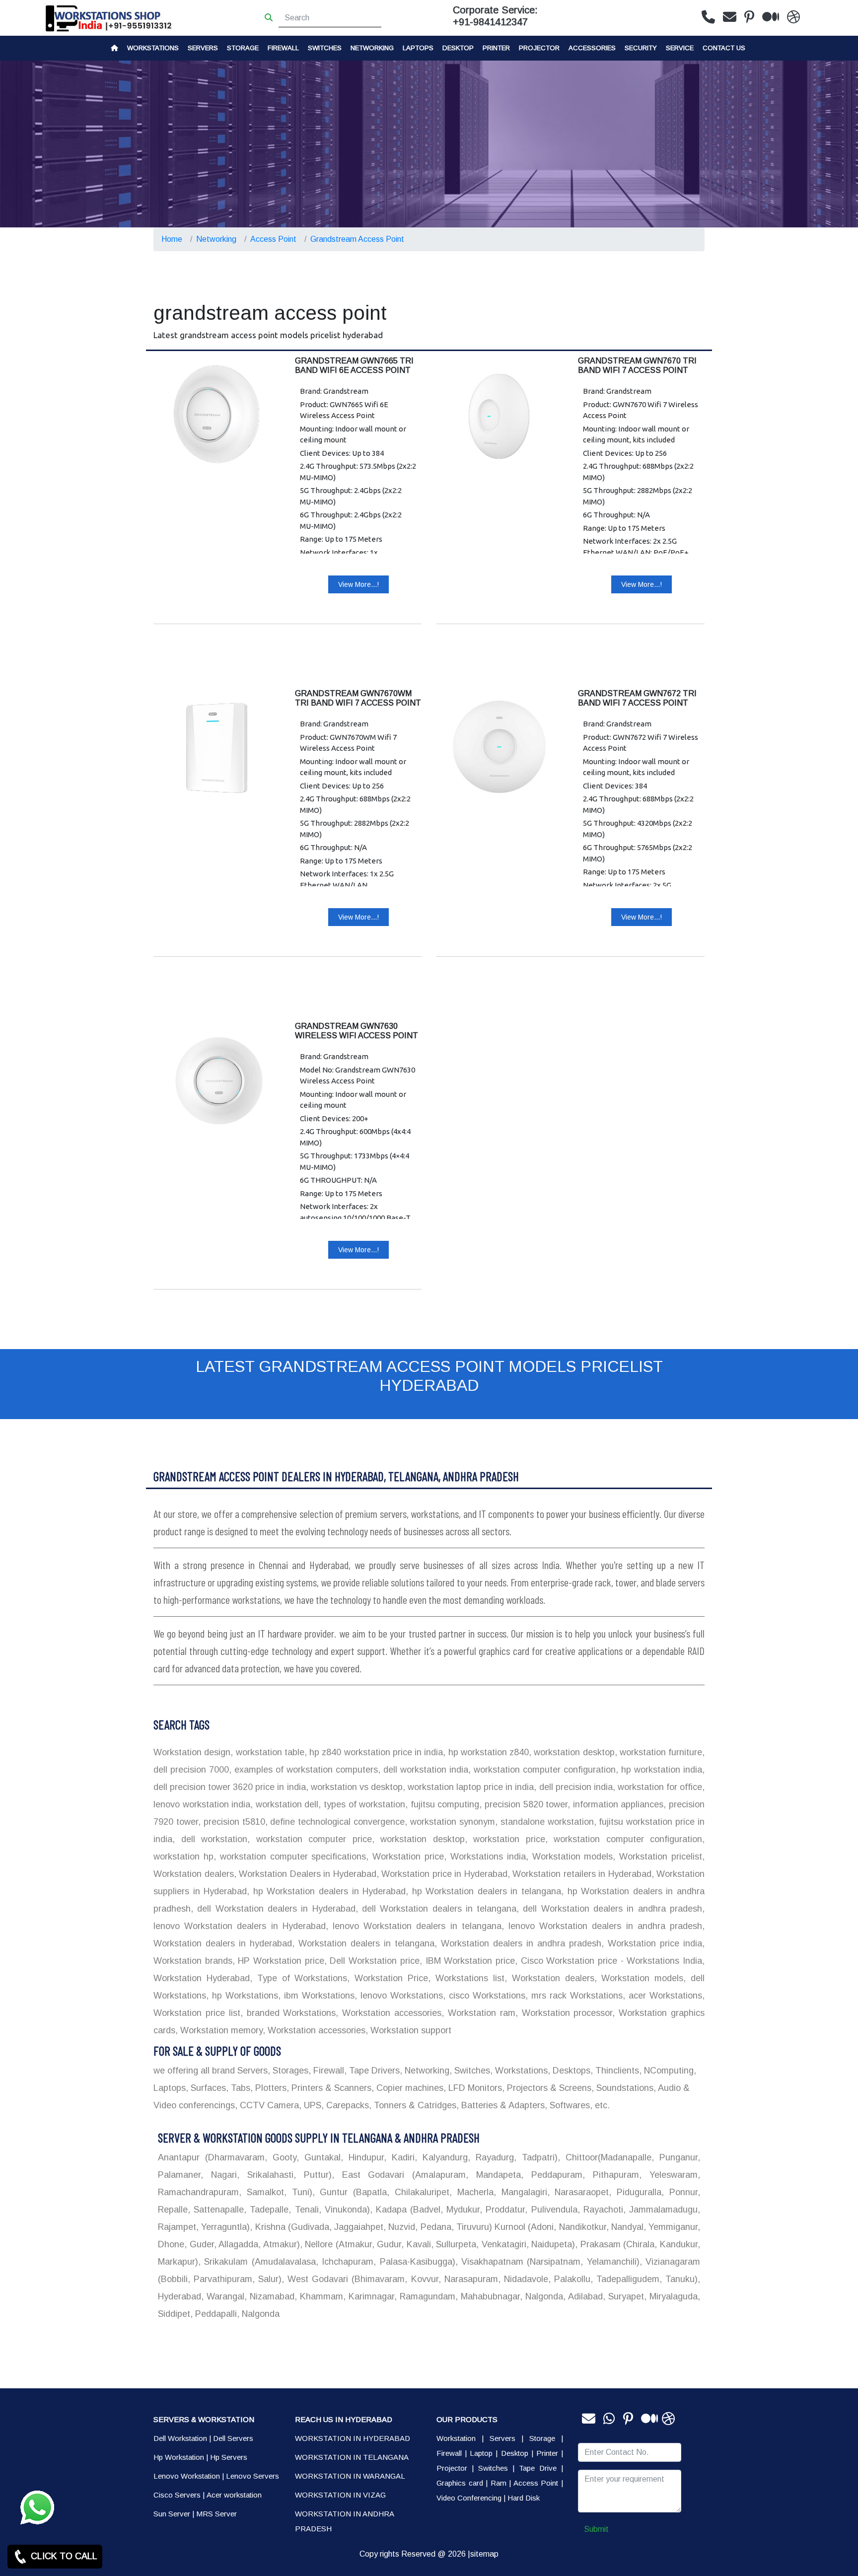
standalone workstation (546, 1822)
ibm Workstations (318, 1996)
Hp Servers (229, 2457)
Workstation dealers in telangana (364, 1943)
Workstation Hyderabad (202, 1978)
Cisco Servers (177, 2495)
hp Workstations (243, 1996)
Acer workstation (234, 2495)
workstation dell (286, 1804)
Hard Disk (524, 2498)
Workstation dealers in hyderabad (223, 1943)
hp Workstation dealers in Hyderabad (327, 1891)
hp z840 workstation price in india (375, 1752)
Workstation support (410, 2030)
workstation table (269, 1752)
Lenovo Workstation (187, 2476)
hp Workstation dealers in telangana (485, 1891)
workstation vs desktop (356, 1787)
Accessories (592, 48)
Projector (539, 48)
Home (172, 239)
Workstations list (467, 1978)
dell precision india (574, 1787)
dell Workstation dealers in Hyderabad (274, 1909)
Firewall (283, 48)
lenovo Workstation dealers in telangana (415, 1926)
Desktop (458, 48)
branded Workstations (289, 2013)
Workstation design (192, 1752)
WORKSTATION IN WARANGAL (350, 2476)
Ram (499, 2483)
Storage (542, 2438)
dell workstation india (424, 1770)
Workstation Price (389, 1978)
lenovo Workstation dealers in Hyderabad (240, 1926)
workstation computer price (311, 1839)
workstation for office (659, 1787)
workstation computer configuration (543, 1770)
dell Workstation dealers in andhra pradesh (610, 1909)
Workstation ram (480, 2013)
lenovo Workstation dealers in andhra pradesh (603, 1926)
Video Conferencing (469, 2498)
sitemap (484, 2554)
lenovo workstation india (202, 1804)
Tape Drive (538, 2468)
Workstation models (571, 1857)
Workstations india (486, 1857)
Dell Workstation (180, 2438)
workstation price (506, 1839)
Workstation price (406, 1857)
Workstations (153, 48)
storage (243, 48)
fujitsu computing (443, 1804)
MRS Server (216, 2514)
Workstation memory (220, 2030)
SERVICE (680, 48)
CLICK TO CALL (63, 2556)
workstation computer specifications (291, 1857)
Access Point (273, 239)
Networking (372, 48)
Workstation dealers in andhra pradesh (519, 1943)
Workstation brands (193, 1961)
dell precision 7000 (191, 1770)
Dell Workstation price (373, 1961)
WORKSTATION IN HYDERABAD (353, 2438)
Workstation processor (565, 2013)
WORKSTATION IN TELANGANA (352, 2457)
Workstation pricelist (659, 1857)
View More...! (358, 584)
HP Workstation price (280, 1961)
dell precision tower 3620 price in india (230, 1787)
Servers (203, 48)
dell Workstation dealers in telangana (437, 1909)
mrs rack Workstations (575, 1996)
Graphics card (460, 2483)
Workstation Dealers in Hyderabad (306, 1874)
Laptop (481, 2453)
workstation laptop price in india (470, 1787)
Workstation (456, 2438)
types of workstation (363, 1804)
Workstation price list (197, 2013)
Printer (547, 2453)
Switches (325, 48)
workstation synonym (451, 1822)
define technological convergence (336, 1822)
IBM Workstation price (468, 1961)
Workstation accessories (390, 2013)
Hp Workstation (179, 2457)
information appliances (617, 1804)
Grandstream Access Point (357, 239)
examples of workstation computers (305, 1770)
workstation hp (183, 1857)
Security (641, 48)
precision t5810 (233, 1822)
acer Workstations (664, 1996)
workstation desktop (573, 1752)
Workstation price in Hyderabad (443, 1874)
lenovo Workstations (400, 1996)
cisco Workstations (485, 1996)
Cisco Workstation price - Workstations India (610, 1961)
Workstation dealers (194, 1874)
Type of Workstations (300, 1978)
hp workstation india (660, 1770)
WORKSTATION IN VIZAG (340, 2495)
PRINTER (496, 48)
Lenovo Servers (252, 2476)
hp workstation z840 (487, 1752)
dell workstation (211, 1839)
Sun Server (172, 2514)
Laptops (418, 48)
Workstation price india (653, 1943)
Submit (596, 2529)
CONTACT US (724, 48)
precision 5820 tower (525, 1804)
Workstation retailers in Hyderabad (581, 1874)
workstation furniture (660, 1752)
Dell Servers (233, 2438)
